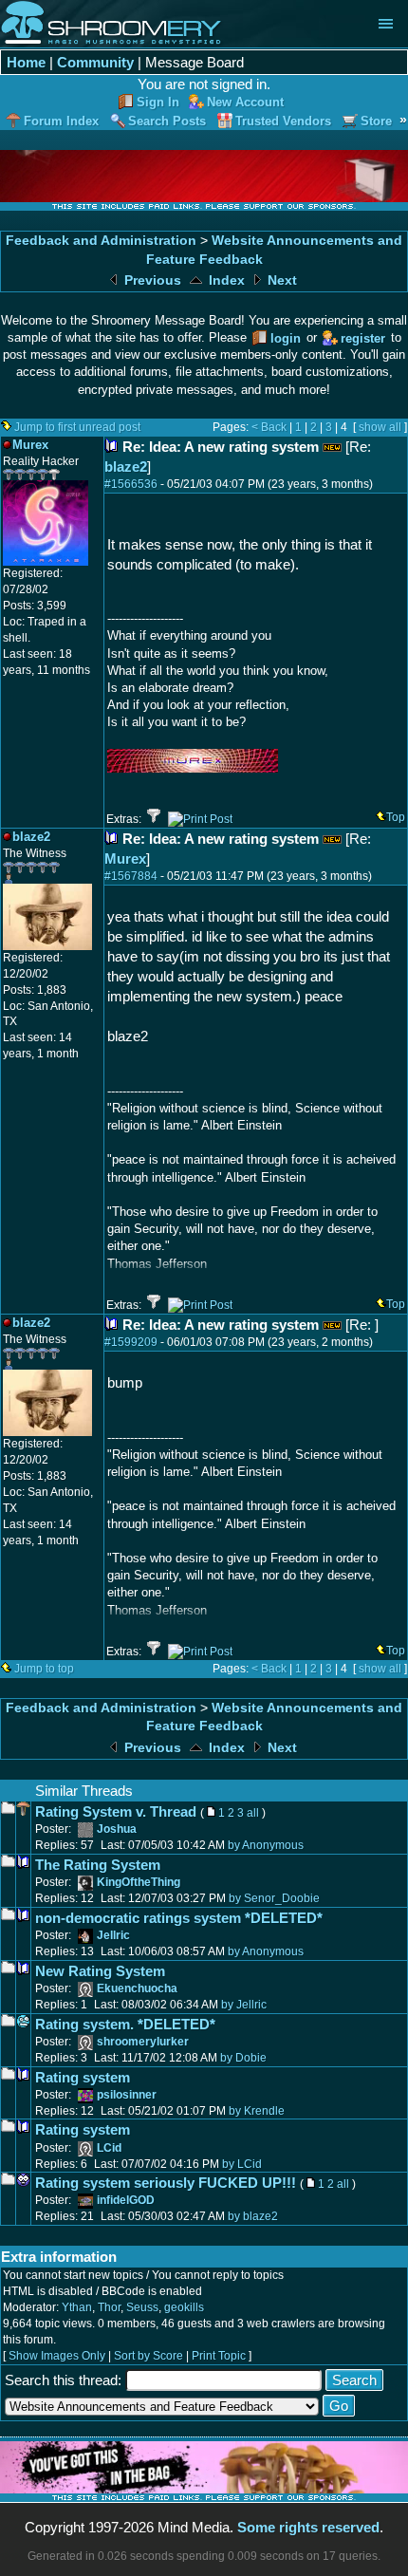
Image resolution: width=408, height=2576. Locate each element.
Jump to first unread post (77, 427)
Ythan (77, 2307)
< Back (269, 427)
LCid (109, 2148)
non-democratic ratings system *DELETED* (179, 1918)
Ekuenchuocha (137, 1988)
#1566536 (131, 484)
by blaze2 (253, 2216)
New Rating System (100, 1971)
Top (396, 817)
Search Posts (167, 121)
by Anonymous (266, 1845)
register (363, 338)
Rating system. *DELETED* (125, 2024)
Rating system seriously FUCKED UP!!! (166, 2183)
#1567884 (131, 876)
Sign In (158, 102)
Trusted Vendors (283, 121)
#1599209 (131, 1342)
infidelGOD (126, 2200)
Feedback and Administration (101, 241)
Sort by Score (148, 2356)
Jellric (113, 1935)
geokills (184, 2307)
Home (26, 62)
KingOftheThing (139, 1882)
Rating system (83, 2077)
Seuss (142, 2307)
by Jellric (244, 2005)
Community (95, 62)
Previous (151, 280)
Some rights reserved (308, 2527)
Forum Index (61, 121)
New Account (245, 102)
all (253, 1813)
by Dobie (243, 2058)
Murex (125, 859)
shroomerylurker (143, 2042)
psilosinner (127, 2095)
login (286, 338)
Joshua (117, 1829)
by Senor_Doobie (274, 1898)
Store (376, 121)
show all (380, 427)
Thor (109, 2307)
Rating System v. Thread (116, 1811)
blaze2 (126, 467)
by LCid (242, 2164)
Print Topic (219, 2356)
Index (225, 280)
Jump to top (44, 1669)
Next (280, 280)
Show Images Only (57, 2356)
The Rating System (98, 1865)
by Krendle (257, 2111)
